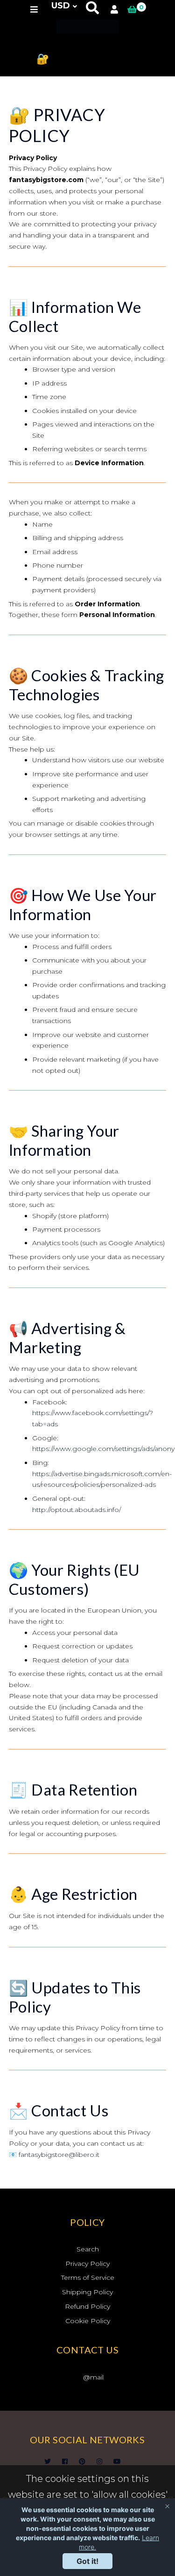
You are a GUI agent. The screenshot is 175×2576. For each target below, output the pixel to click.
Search (88, 2249)
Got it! (87, 2561)
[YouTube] (117, 2461)
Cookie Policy (88, 2321)
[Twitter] (48, 2461)
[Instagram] (99, 2461)
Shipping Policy (87, 2292)
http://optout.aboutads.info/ (77, 1510)
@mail (93, 2377)
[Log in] (114, 10)
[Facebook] (65, 2461)
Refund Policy (87, 2306)
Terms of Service (88, 2278)
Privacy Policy (87, 2264)
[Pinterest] (82, 2461)
